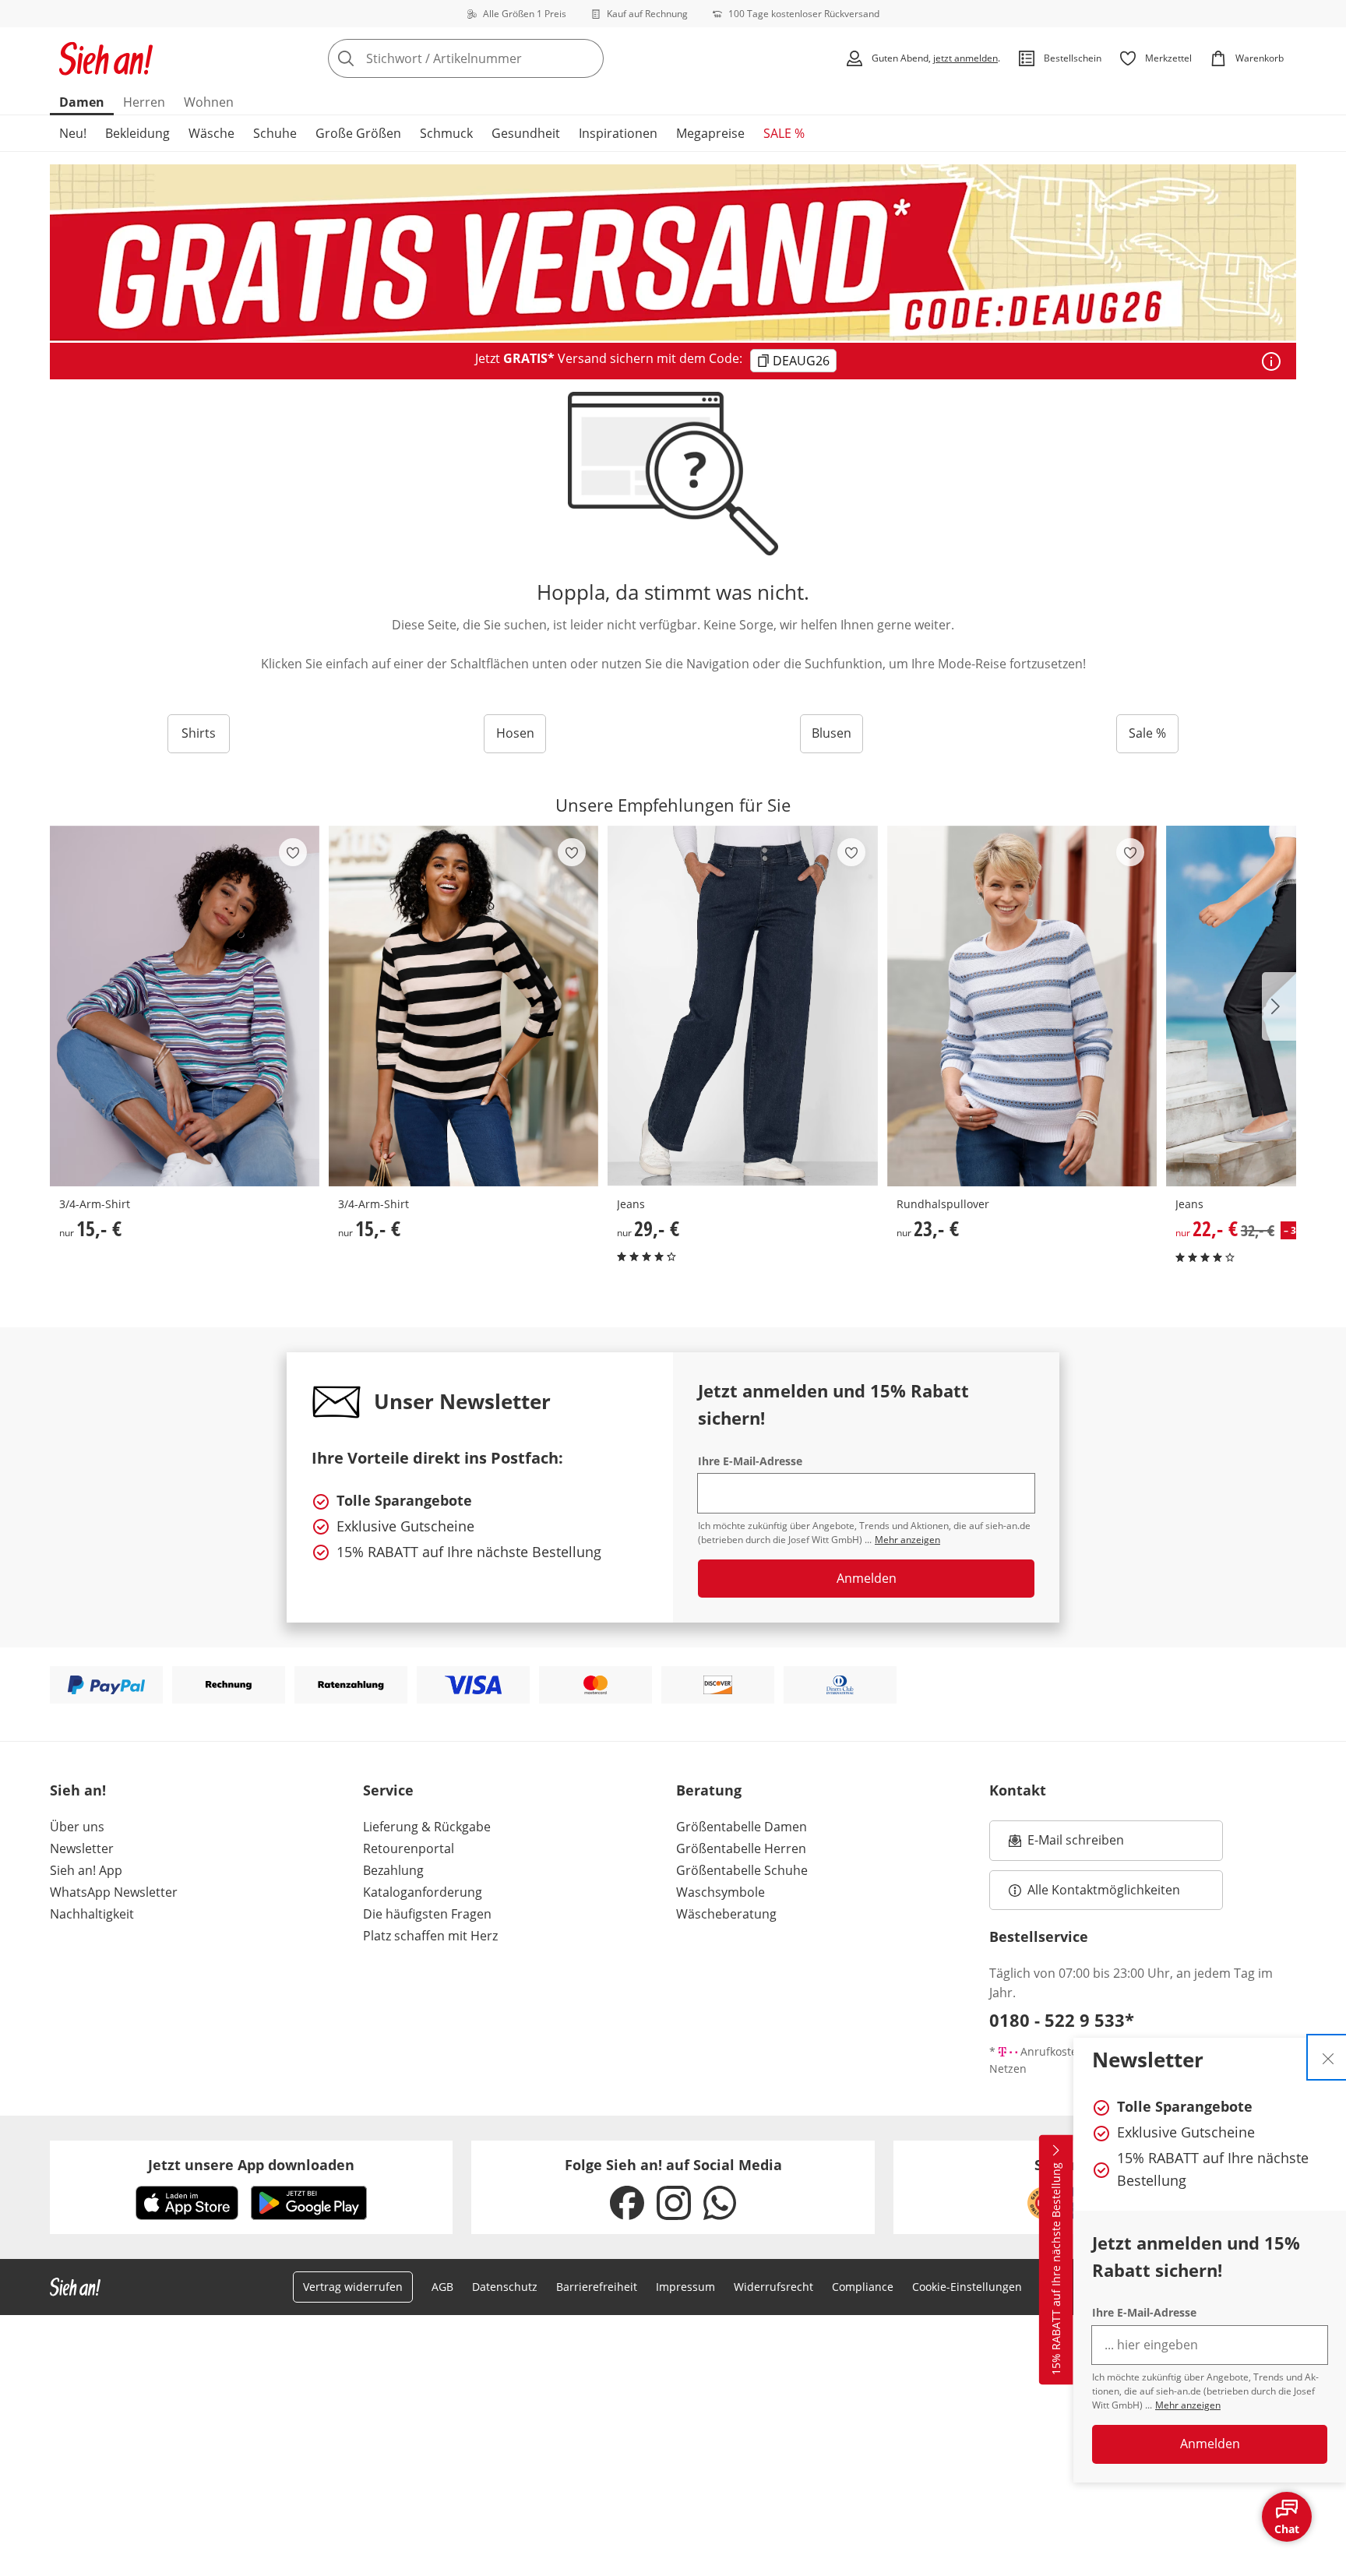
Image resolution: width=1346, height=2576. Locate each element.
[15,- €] (185, 1006)
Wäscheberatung (726, 1914)
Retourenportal (409, 1848)
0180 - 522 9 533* (1062, 2020)
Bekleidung (137, 133)
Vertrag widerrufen (353, 2287)
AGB (442, 2287)
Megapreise (710, 133)
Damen (82, 102)
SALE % (784, 133)
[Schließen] (1328, 2057)
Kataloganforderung (423, 1892)
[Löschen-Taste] (587, 58)
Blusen (832, 733)
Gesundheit (526, 133)
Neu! (73, 133)
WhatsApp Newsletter (114, 1892)
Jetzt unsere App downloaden (251, 2165)
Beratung (709, 1790)
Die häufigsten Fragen (427, 1914)
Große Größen (358, 133)
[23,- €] (1022, 1006)
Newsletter (82, 1848)
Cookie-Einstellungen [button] (967, 2287)
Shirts (199, 733)
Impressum (685, 2287)
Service (388, 1790)
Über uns (77, 1827)
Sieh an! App (86, 1870)
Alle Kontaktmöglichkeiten (1104, 1890)
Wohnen (209, 102)
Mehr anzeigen (1188, 2405)
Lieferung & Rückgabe (427, 1827)
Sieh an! (78, 1790)
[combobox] (500, 58)
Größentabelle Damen (742, 1827)
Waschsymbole (721, 1892)
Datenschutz (505, 2287)
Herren (144, 102)
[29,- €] (742, 1006)
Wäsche (211, 133)
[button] (1279, 1006)
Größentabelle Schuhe (742, 1870)
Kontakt (1018, 1790)
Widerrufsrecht (773, 2287)
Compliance (863, 2287)
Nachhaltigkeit (92, 1914)
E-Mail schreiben (1066, 1845)
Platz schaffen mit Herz (430, 1936)
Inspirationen (618, 133)
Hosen (515, 733)
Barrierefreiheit (597, 2287)
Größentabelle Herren (741, 1848)
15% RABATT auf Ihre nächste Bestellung (1056, 2269)
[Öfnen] (1271, 361)
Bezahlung (393, 1870)
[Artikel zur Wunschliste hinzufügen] (293, 852)
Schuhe (275, 133)
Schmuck (446, 133)
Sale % (1147, 733)
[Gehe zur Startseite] (106, 58)
